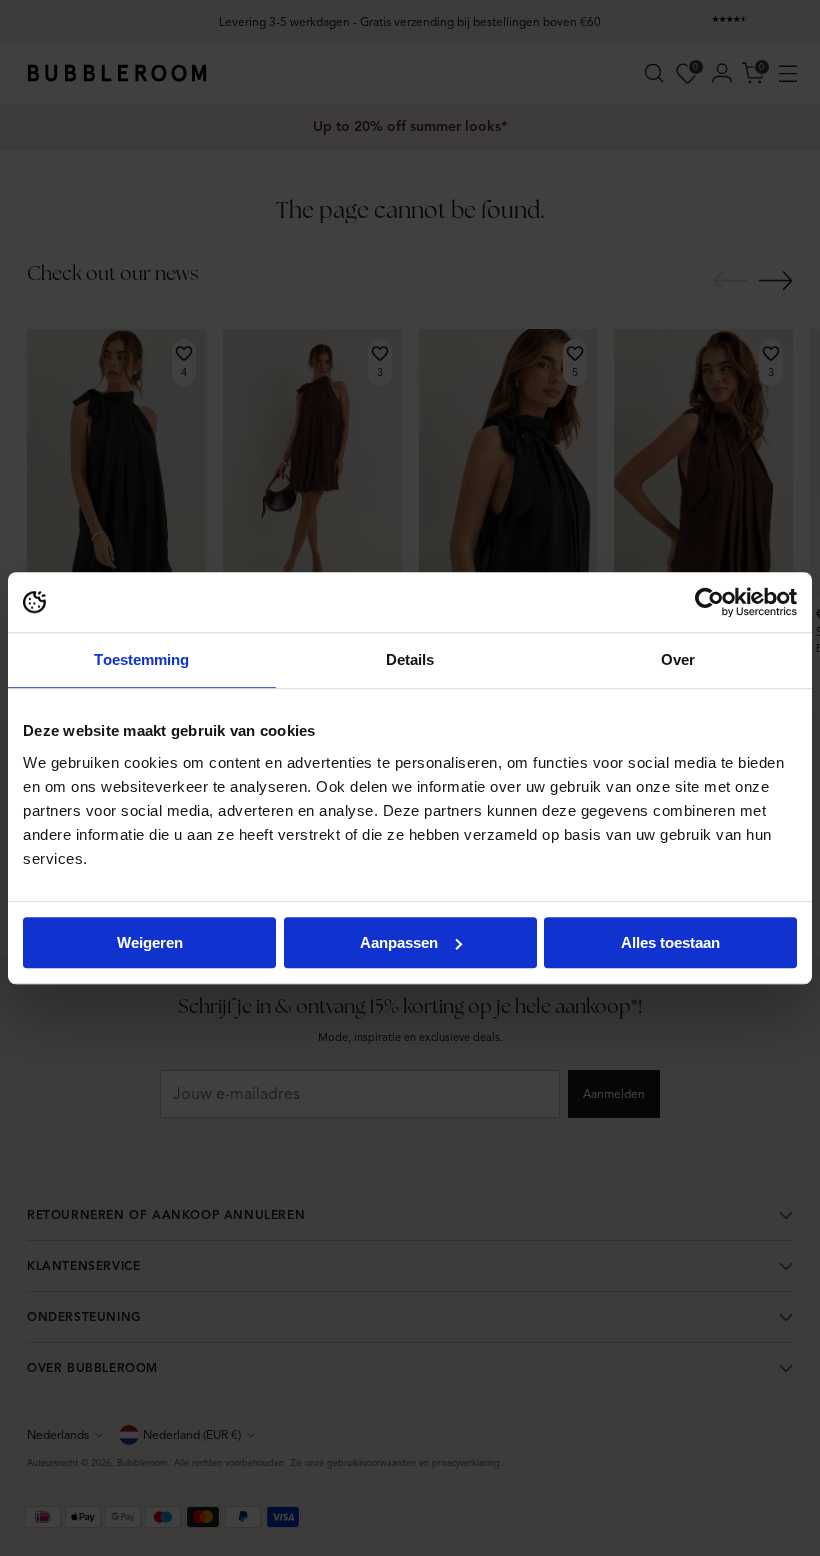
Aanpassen (399, 942)
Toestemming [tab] (141, 659)
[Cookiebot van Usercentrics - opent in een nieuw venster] (709, 602)
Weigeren (150, 942)
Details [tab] (410, 659)
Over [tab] (678, 659)
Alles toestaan (670, 942)
